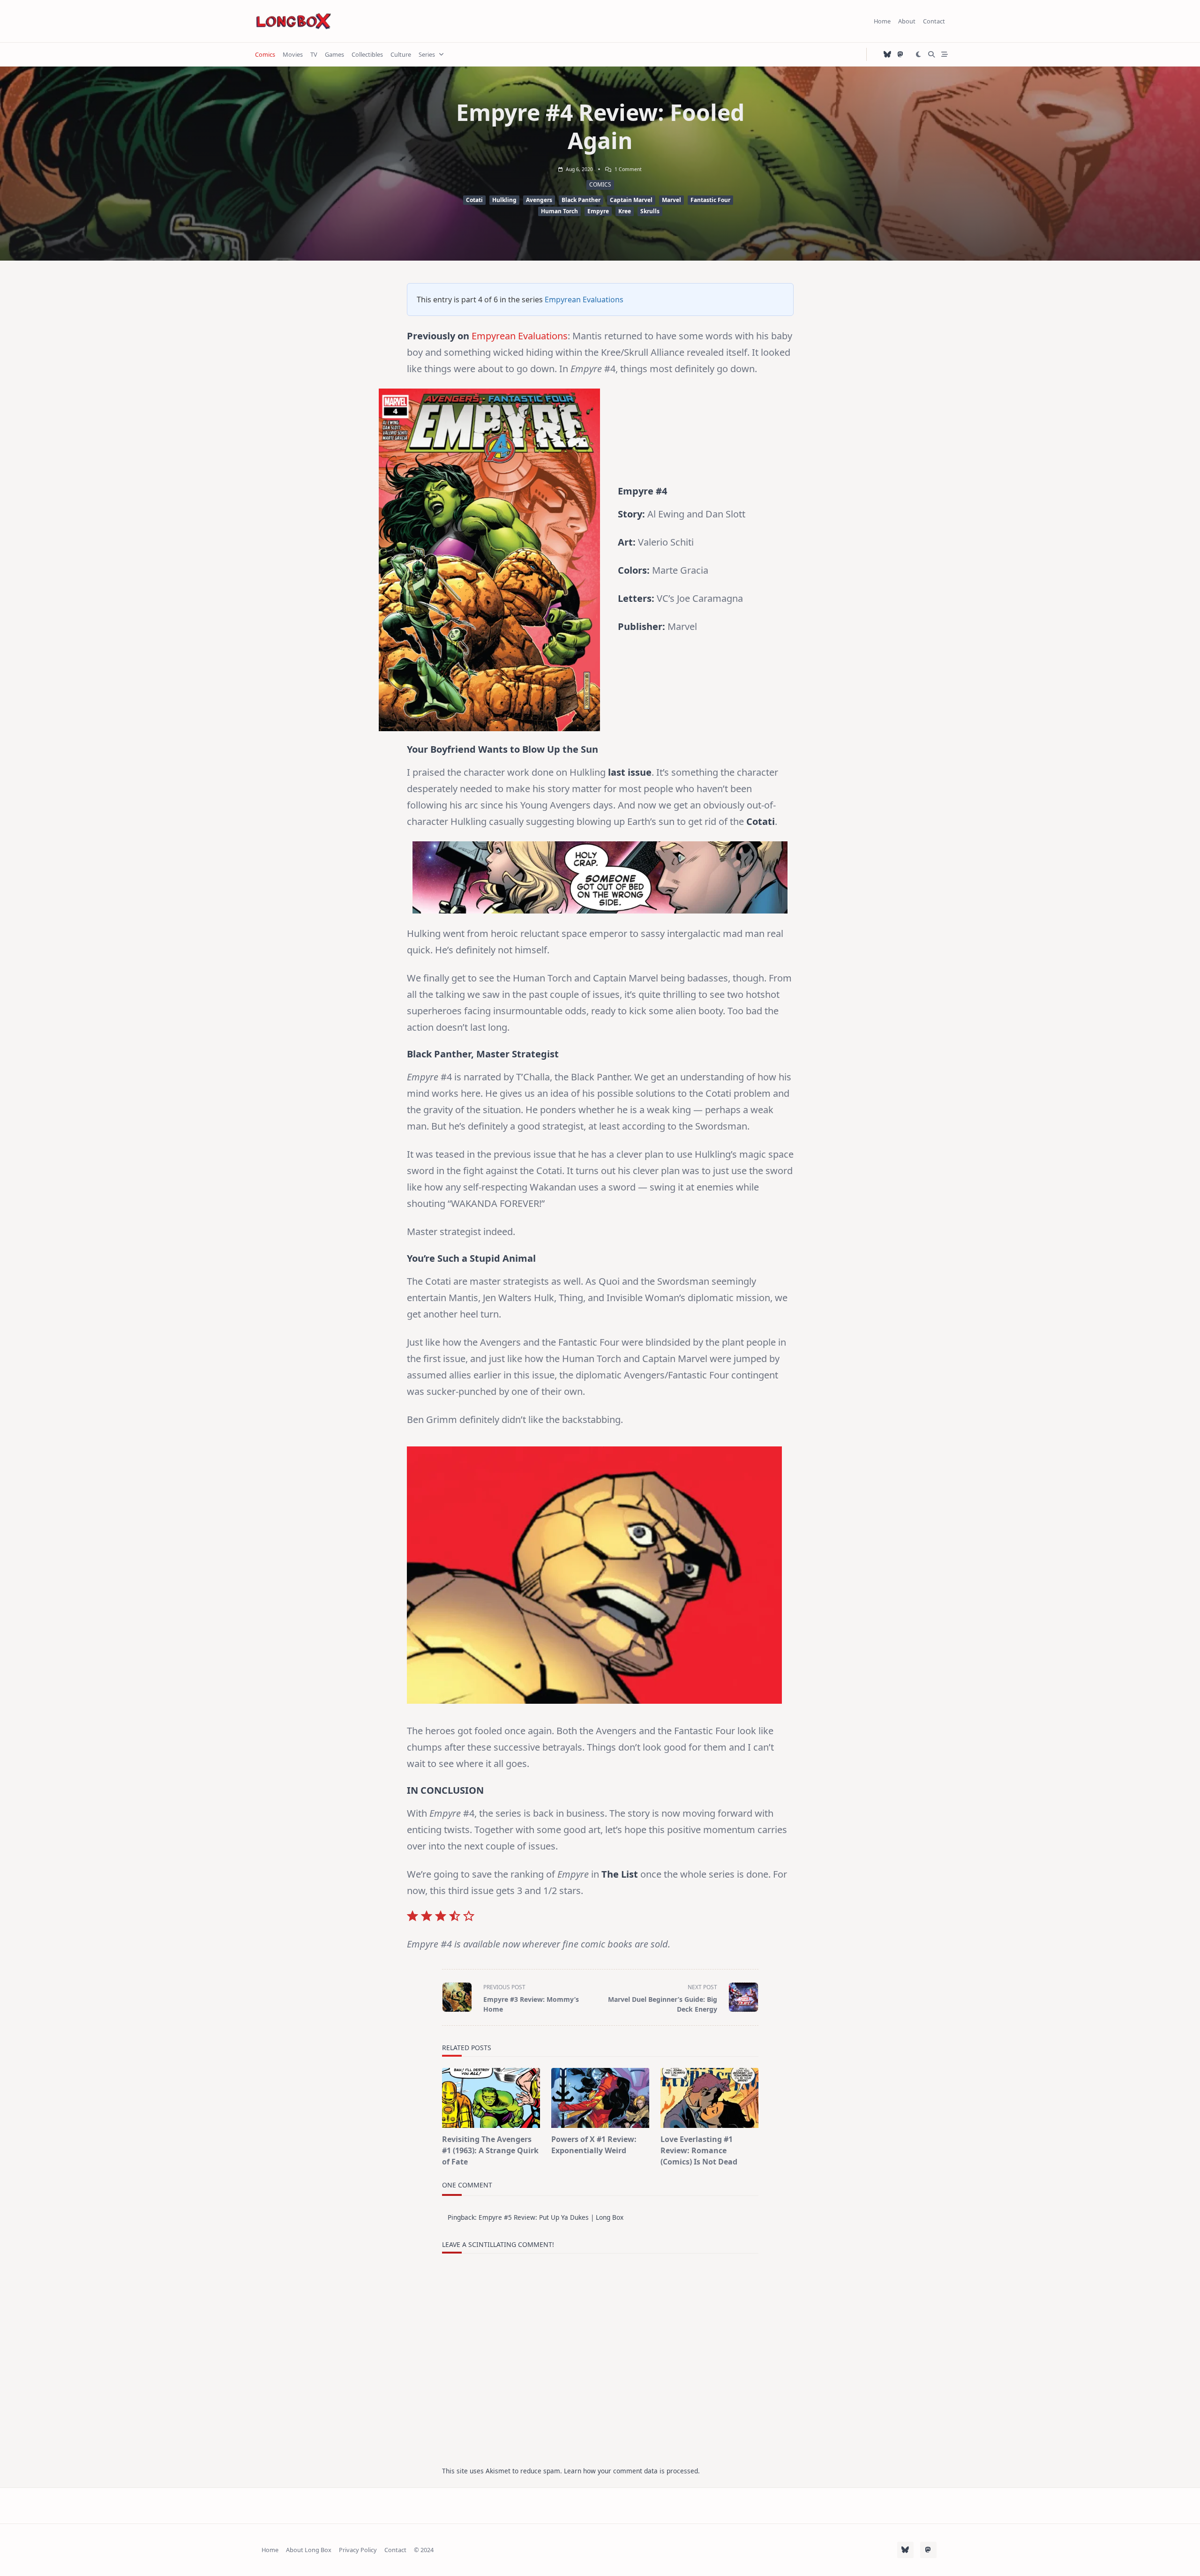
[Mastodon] (900, 55)
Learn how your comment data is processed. (632, 2471)
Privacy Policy (358, 2550)
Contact (934, 21)
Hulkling (504, 200)
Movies (293, 54)
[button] (600, 2098)
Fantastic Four (710, 200)
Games (334, 54)
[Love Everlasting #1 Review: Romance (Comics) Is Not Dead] (709, 2098)
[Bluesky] (887, 55)
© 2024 (424, 2550)
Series (427, 54)
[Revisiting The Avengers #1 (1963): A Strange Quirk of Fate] (491, 2098)
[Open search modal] (931, 54)
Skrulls (650, 211)
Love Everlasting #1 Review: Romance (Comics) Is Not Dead (699, 2150)
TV (314, 54)
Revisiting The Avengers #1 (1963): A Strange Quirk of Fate (490, 2150)
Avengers (539, 200)
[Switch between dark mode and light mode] (919, 54)
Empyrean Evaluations (584, 300)
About (907, 21)
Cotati (474, 200)
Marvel (671, 200)
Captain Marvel (631, 200)
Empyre (598, 211)
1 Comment (628, 169)
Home (882, 21)
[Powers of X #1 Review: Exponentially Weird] (600, 2098)
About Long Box (309, 2550)
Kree (625, 211)
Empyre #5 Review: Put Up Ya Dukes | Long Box (551, 2217)
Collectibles (367, 54)
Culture (401, 54)
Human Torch (559, 211)
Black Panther (581, 200)
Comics (265, 54)
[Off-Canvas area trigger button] (945, 54)
